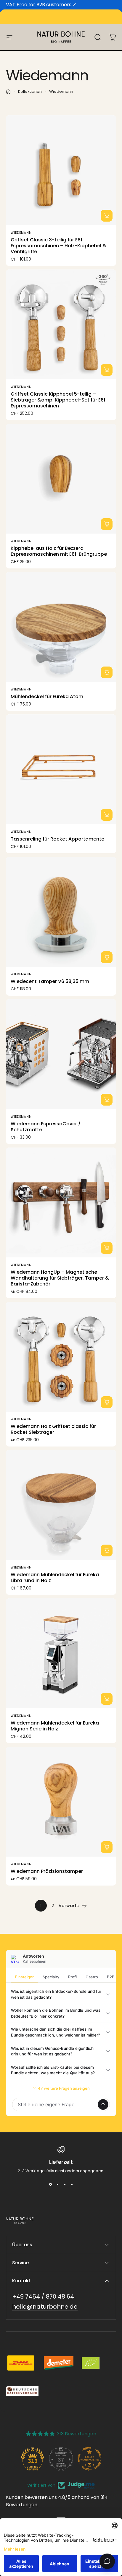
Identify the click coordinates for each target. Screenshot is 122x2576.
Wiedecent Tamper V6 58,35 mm (50, 981)
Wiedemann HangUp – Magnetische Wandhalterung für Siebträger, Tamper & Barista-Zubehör (60, 1278)
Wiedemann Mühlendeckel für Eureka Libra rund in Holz (55, 1578)
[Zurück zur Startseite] (8, 92)
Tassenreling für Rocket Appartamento (58, 839)
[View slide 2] (57, 2185)
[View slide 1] (50, 2185)
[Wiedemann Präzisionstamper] (61, 1802)
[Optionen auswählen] (107, 216)
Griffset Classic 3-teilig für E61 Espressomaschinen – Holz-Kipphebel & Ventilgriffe (58, 246)
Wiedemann (21, 233)
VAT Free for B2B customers (39, 5)
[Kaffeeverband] (22, 2391)
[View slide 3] (65, 2185)
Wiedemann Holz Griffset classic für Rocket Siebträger (53, 1429)
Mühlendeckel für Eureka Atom (47, 697)
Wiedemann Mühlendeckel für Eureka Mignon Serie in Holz (55, 1726)
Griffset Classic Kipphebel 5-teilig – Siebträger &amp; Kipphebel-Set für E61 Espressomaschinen (58, 400)
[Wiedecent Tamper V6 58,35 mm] (61, 912)
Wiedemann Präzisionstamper (47, 1871)
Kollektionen (30, 91)
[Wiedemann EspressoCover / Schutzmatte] (61, 1054)
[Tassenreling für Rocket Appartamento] (61, 769)
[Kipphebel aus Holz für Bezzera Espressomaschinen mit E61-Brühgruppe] (61, 479)
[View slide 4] (72, 2185)
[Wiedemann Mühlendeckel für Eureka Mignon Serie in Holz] (61, 1653)
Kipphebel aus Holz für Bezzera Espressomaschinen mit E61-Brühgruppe (59, 551)
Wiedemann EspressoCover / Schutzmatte (46, 1127)
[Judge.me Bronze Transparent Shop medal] (61, 2459)
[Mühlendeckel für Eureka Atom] (61, 627)
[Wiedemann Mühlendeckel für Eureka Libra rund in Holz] (61, 1505)
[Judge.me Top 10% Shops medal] (89, 2459)
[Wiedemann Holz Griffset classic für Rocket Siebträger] (61, 1357)
